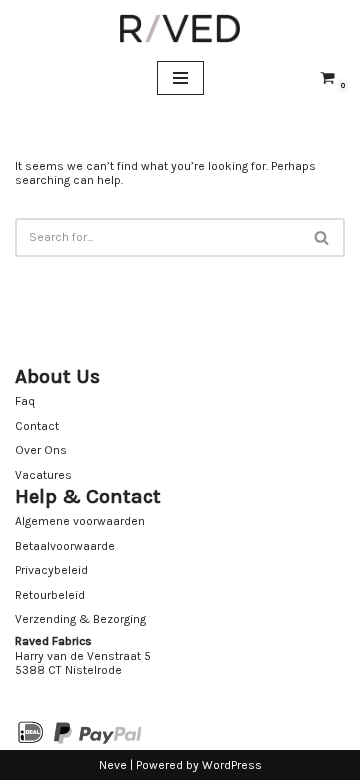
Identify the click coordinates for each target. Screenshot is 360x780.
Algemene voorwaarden (80, 521)
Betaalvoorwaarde (65, 546)
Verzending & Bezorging (80, 619)
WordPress (232, 765)
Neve (113, 765)
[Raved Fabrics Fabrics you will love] (180, 28)
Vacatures (43, 475)
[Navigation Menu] (180, 78)
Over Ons (41, 450)
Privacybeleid (51, 570)
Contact (37, 426)
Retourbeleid (50, 595)
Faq (25, 401)
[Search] (322, 237)
